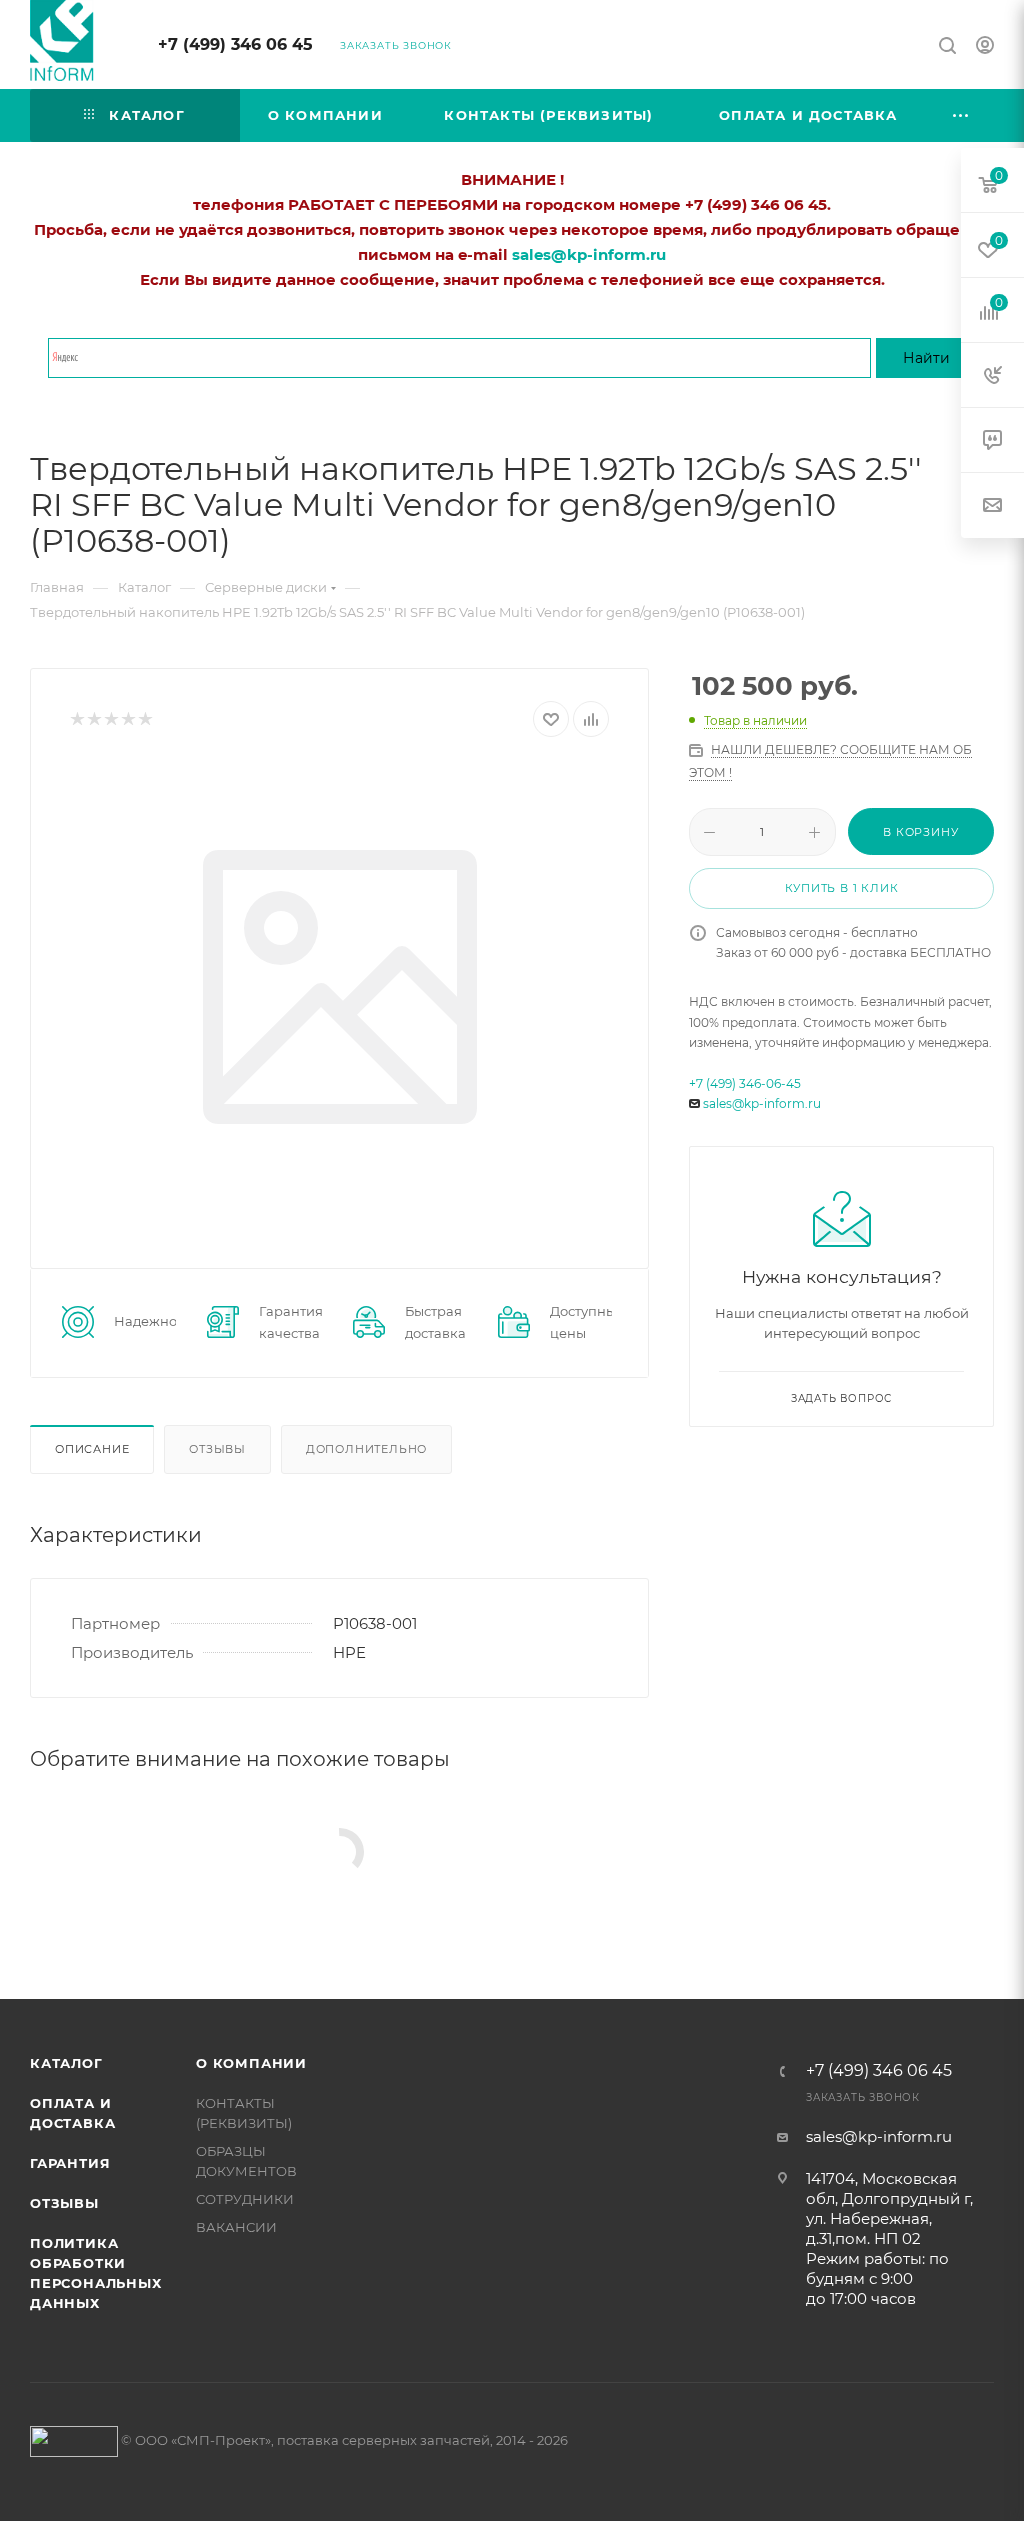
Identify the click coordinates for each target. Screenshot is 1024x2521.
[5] (144, 719)
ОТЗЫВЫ (64, 2203)
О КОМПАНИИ (251, 2063)
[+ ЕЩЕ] (962, 115)
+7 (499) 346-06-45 (745, 1083)
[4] (127, 719)
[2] (93, 719)
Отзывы (217, 1449)
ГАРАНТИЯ (70, 2163)
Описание (92, 1449)
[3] (110, 719)
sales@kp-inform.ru (762, 1103)
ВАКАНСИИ (236, 2227)
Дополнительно (366, 1449)
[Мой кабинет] (985, 47)
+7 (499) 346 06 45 (235, 44)
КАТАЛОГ (66, 2063)
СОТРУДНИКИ (245, 2199)
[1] (76, 719)
